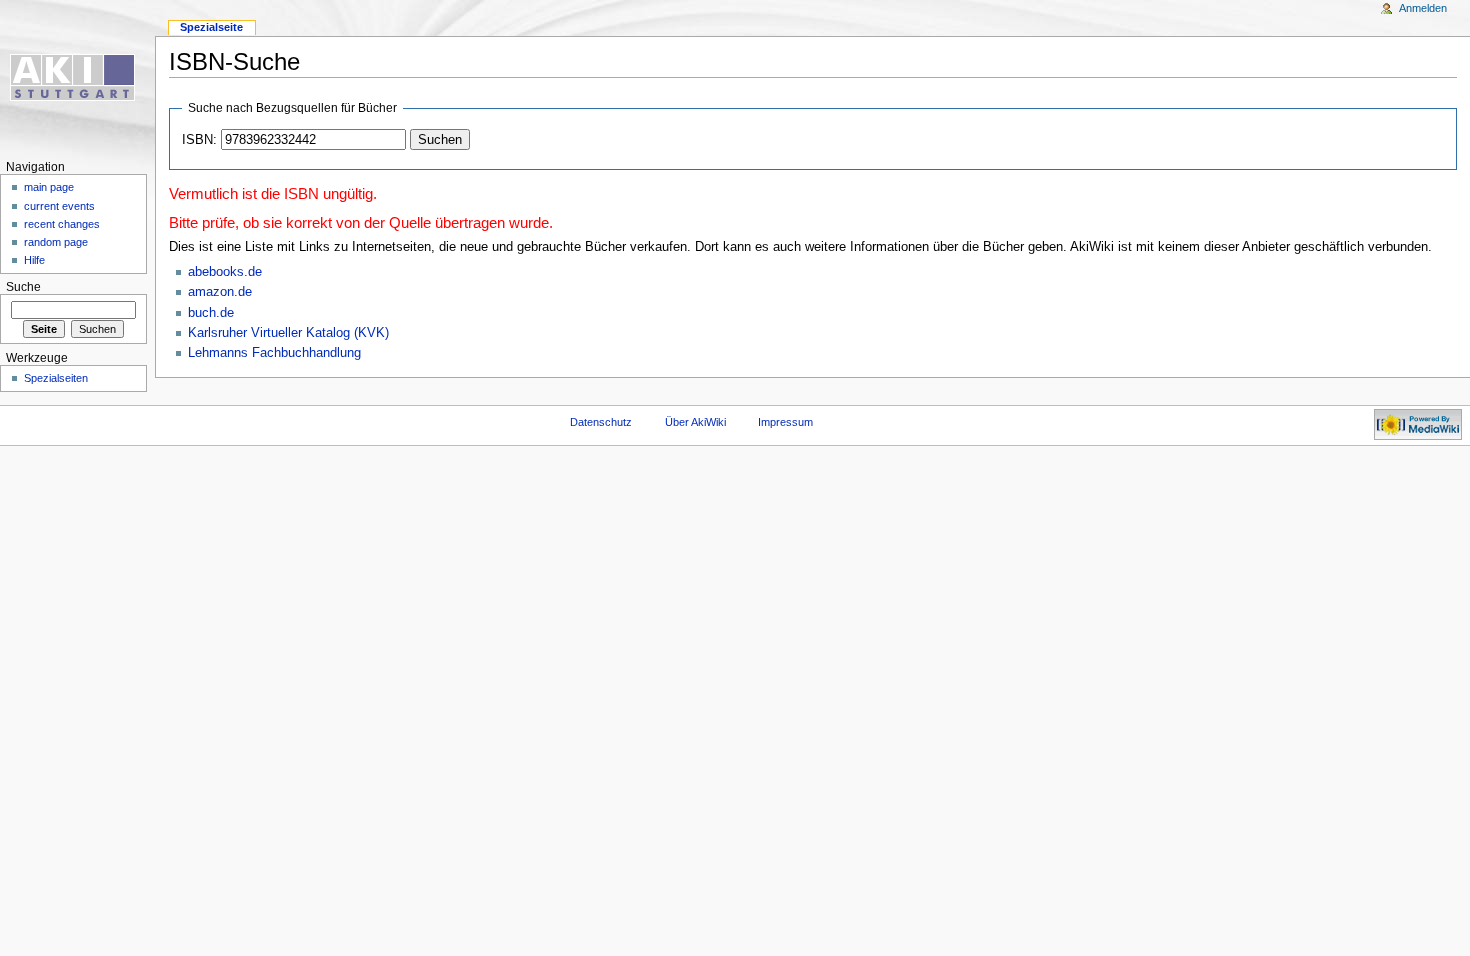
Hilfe (34, 260)
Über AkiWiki (695, 422)
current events (59, 206)
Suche (23, 287)
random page (56, 242)
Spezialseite (211, 27)
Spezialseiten (56, 378)
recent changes (62, 224)
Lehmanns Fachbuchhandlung (274, 353)
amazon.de (220, 292)
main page (49, 187)
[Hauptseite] (77, 77)
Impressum (785, 422)
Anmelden (1423, 8)
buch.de (211, 313)
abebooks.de (225, 272)
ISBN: (199, 140)
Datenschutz (601, 422)
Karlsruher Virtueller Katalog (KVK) (288, 333)
